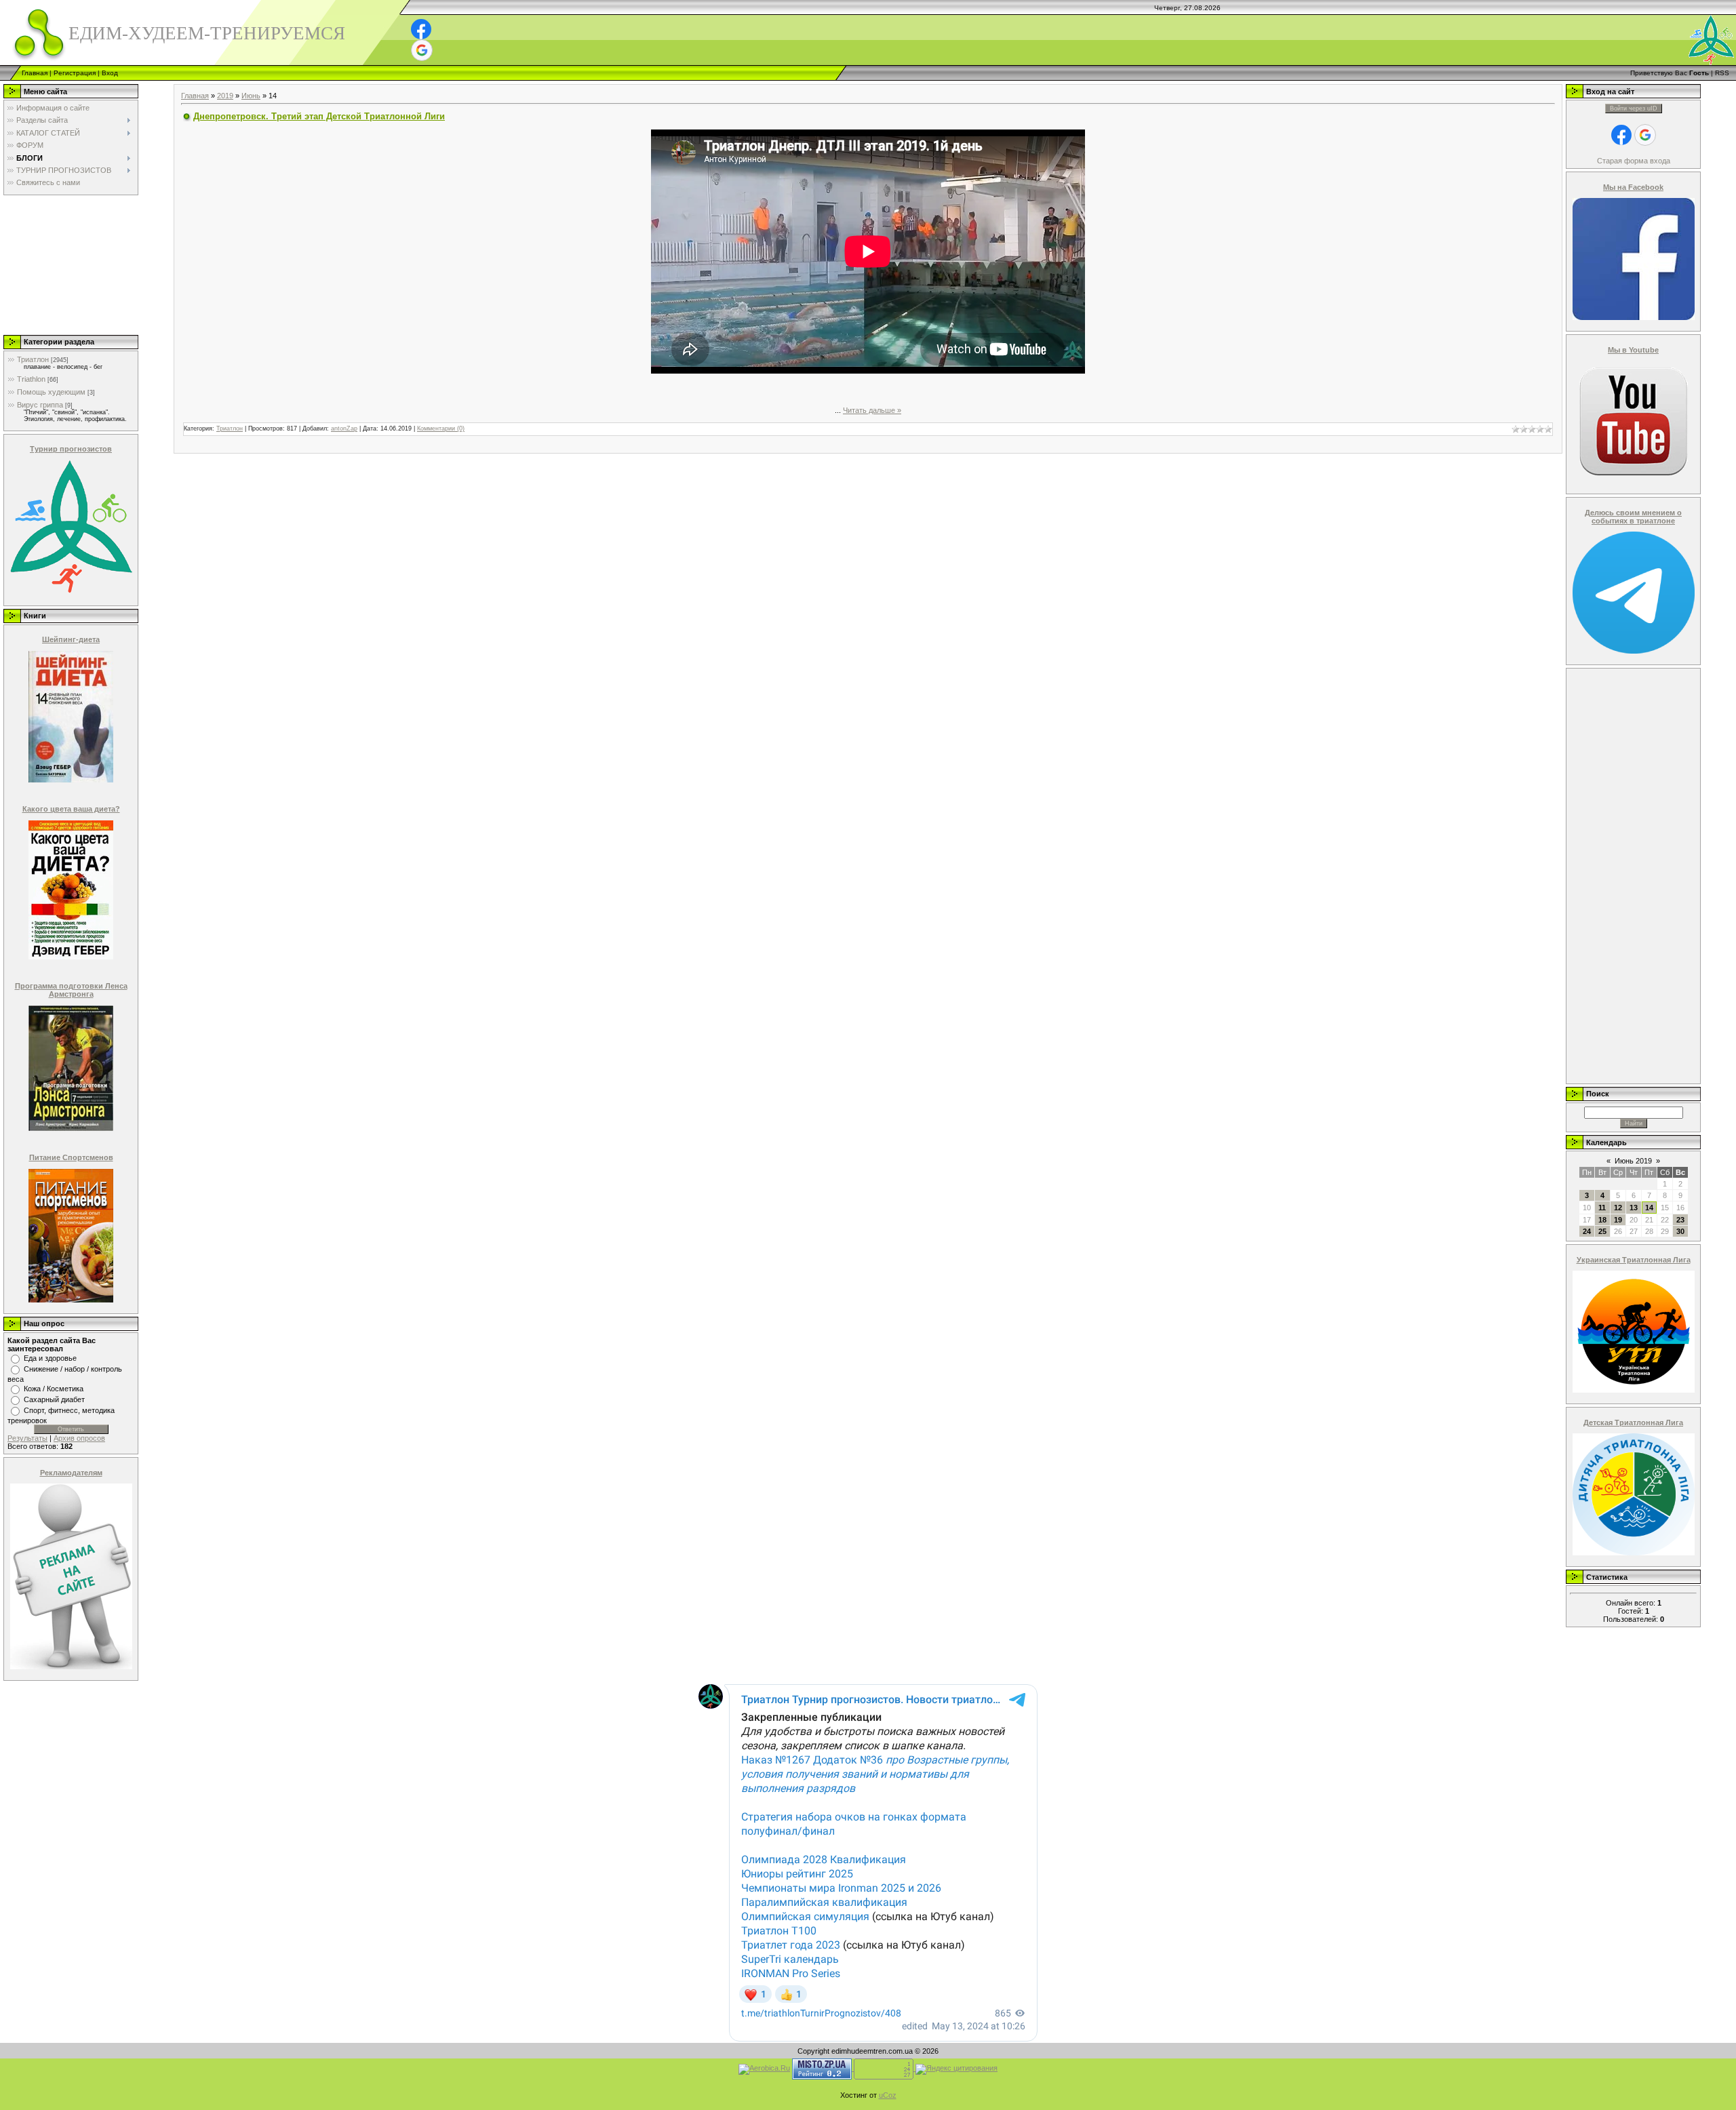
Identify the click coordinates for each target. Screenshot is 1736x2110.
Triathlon (31, 379)
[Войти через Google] (422, 50)
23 (1680, 1220)
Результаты (27, 1438)
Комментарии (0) (441, 429)
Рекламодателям (71, 1473)
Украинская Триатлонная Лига (1634, 1260)
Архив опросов (79, 1438)
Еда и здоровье (50, 1358)
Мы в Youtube (1633, 350)
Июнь (251, 96)
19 (1618, 1220)
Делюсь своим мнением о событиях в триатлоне (1633, 517)
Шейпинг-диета (71, 639)
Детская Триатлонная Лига (1633, 1422)
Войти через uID (1634, 108)
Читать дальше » (872, 410)
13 (1634, 1208)
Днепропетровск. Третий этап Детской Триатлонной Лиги (319, 116)
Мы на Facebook (1633, 187)
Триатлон (33, 359)
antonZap (344, 429)
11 (1602, 1208)
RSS (1722, 73)
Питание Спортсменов (71, 1157)
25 (1602, 1231)
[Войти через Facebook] (421, 29)
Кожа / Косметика (54, 1389)
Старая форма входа (1634, 161)
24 (1587, 1231)
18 (1602, 1220)
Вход (110, 73)
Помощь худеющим (51, 392)
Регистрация (75, 73)
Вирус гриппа (40, 405)
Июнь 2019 (1633, 1161)
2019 (225, 96)
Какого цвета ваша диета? (71, 809)
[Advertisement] (70, 264)
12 (1618, 1208)
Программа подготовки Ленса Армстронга (71, 990)
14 (1649, 1208)
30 (1680, 1231)
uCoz (888, 2095)
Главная (35, 73)
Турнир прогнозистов (71, 449)
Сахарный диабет (54, 1399)
